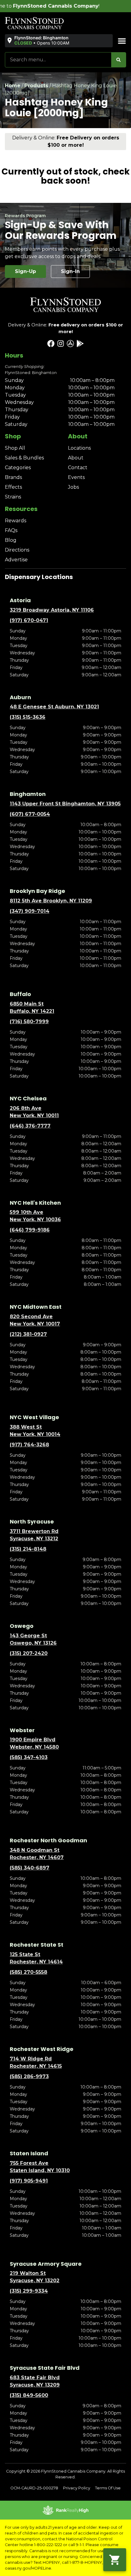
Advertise (16, 560)
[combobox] (58, 60)
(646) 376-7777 (30, 1126)
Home (13, 86)
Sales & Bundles (24, 458)
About (76, 458)
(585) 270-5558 (28, 1972)
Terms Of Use (108, 2488)
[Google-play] (80, 344)
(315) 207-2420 (29, 1653)
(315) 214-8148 (28, 1549)
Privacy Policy (77, 2488)
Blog (11, 540)
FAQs (11, 530)
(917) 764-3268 (29, 1445)
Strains (13, 497)
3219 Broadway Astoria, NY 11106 (52, 610)
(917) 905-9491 (29, 2181)
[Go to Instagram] (61, 344)
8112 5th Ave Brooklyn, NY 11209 (51, 901)
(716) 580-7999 (29, 1022)
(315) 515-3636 (28, 717)
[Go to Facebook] (51, 344)
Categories (18, 468)
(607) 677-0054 (30, 814)
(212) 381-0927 (28, 1334)
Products (36, 86)
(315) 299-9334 (29, 2291)
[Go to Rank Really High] (65, 2510)
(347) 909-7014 (30, 911)
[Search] (119, 60)
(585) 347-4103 (29, 1757)
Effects (13, 487)
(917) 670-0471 (29, 620)
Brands (13, 477)
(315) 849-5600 (29, 2395)
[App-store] (70, 344)
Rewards (16, 521)
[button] (38, 41)
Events (76, 477)
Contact (78, 468)
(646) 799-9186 (30, 1230)
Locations (79, 448)
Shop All (15, 448)
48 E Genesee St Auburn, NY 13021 (54, 707)
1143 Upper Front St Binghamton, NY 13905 (65, 804)
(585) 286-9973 (29, 2076)
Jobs (73, 487)
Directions (17, 550)
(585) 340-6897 (30, 1868)
